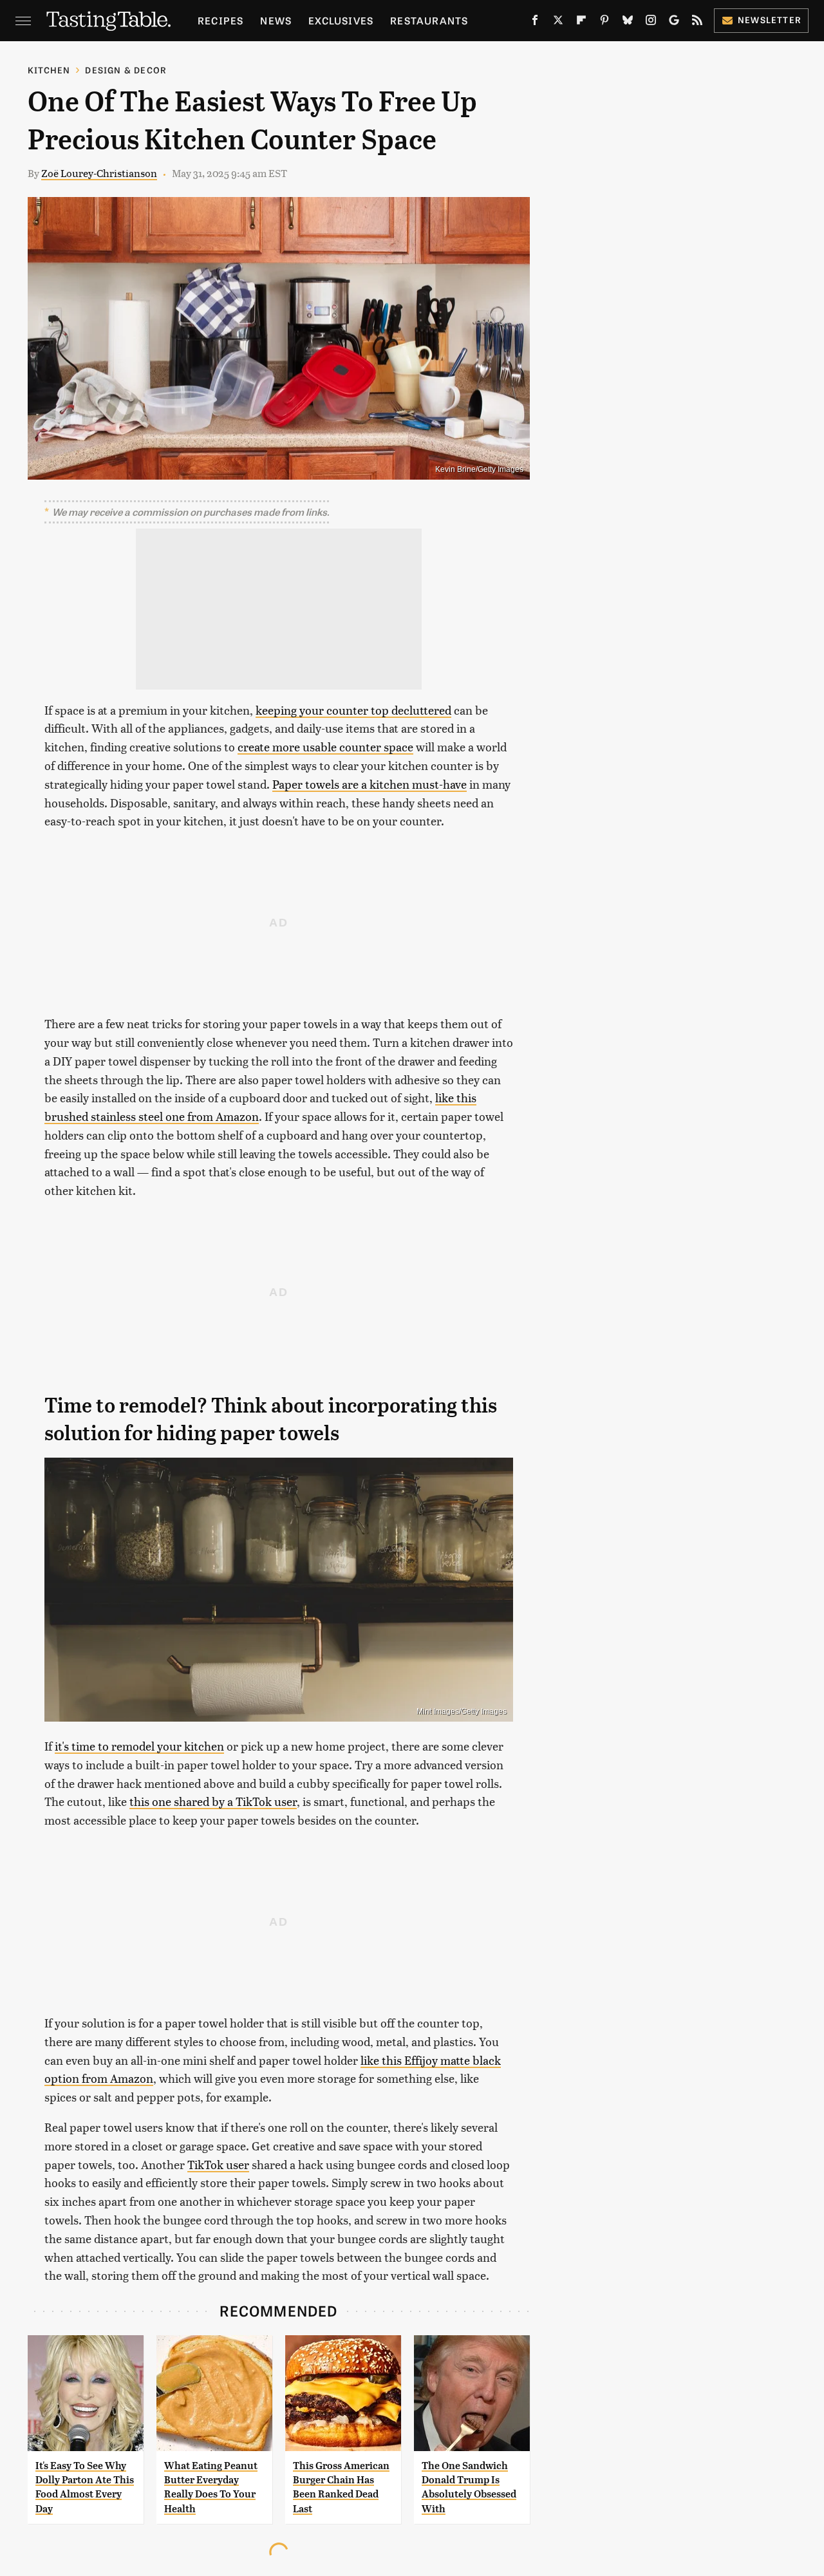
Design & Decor (126, 70)
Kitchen (49, 70)
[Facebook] (535, 23)
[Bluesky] (628, 23)
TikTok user (218, 2164)
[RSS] (697, 23)
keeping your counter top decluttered (353, 710)
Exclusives (341, 20)
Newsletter (770, 20)
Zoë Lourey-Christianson (99, 173)
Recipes (220, 20)
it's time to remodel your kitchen (139, 1746)
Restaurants (429, 20)
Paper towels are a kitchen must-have (370, 784)
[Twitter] (558, 23)
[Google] (674, 23)
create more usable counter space (325, 747)
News (276, 20)
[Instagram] (651, 23)
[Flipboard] (581, 23)
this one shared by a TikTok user (213, 1801)
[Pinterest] (604, 23)
